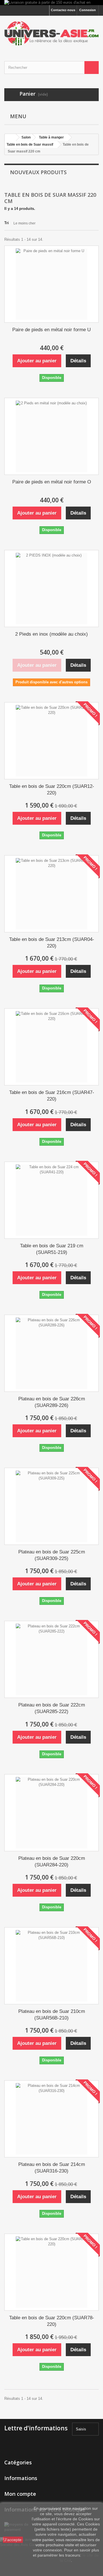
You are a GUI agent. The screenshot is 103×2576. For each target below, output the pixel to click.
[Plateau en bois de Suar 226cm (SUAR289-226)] (51, 1353)
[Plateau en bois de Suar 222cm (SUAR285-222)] (51, 1659)
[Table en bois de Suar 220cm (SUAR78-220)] (51, 2272)
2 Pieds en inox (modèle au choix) (51, 634)
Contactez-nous (63, 10)
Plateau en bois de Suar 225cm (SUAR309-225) (52, 1555)
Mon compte (20, 2494)
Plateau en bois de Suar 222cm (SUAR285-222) (52, 1708)
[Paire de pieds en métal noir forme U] (51, 284)
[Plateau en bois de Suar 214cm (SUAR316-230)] (51, 2119)
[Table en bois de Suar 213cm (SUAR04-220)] (51, 894)
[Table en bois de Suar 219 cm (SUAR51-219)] (51, 1200)
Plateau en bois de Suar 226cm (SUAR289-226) (52, 1402)
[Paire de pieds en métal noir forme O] (51, 436)
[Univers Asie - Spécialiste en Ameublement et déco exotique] (51, 33)
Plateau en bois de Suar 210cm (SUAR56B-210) (52, 2015)
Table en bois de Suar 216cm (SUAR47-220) (52, 1096)
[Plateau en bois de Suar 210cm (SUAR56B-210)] (51, 1966)
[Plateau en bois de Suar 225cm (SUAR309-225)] (51, 1506)
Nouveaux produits (38, 172)
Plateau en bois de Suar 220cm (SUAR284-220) (52, 1862)
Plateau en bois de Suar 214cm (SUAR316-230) (52, 2168)
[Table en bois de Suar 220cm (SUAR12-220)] (51, 741)
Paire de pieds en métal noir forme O (52, 482)
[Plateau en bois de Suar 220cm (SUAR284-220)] (51, 1813)
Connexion (88, 10)
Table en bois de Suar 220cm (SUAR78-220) (52, 2321)
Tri (7, 223)
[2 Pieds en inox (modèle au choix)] (51, 589)
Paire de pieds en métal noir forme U (51, 330)
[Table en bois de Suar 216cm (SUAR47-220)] (51, 1047)
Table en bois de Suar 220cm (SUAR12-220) (52, 790)
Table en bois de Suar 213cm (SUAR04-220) (52, 943)
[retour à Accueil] (10, 137)
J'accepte (13, 2540)
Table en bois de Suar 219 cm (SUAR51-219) (52, 1249)
